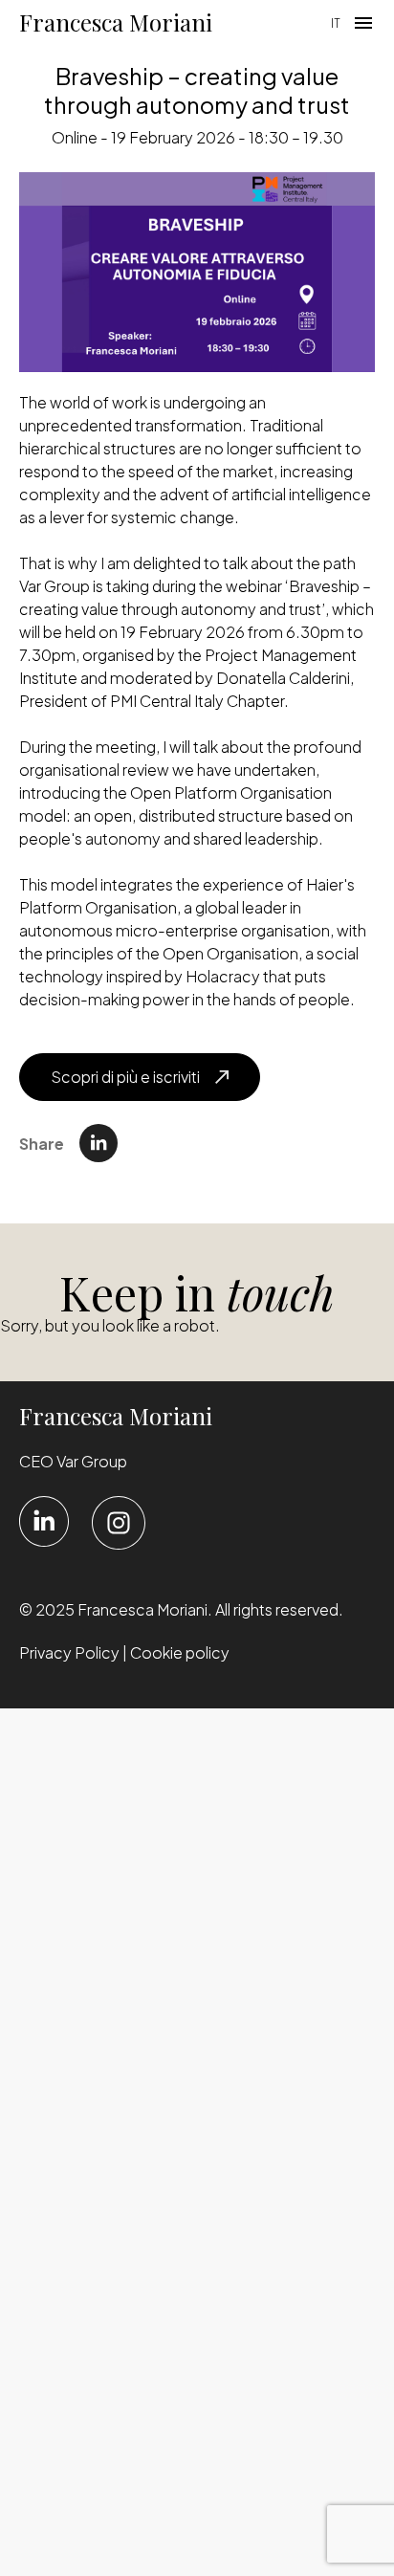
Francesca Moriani (116, 22)
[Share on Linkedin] (98, 1143)
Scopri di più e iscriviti (125, 1077)
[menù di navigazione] (363, 23)
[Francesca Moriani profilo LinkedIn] (44, 1521)
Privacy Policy (69, 1652)
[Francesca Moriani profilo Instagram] (119, 1523)
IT (336, 23)
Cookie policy (180, 1652)
